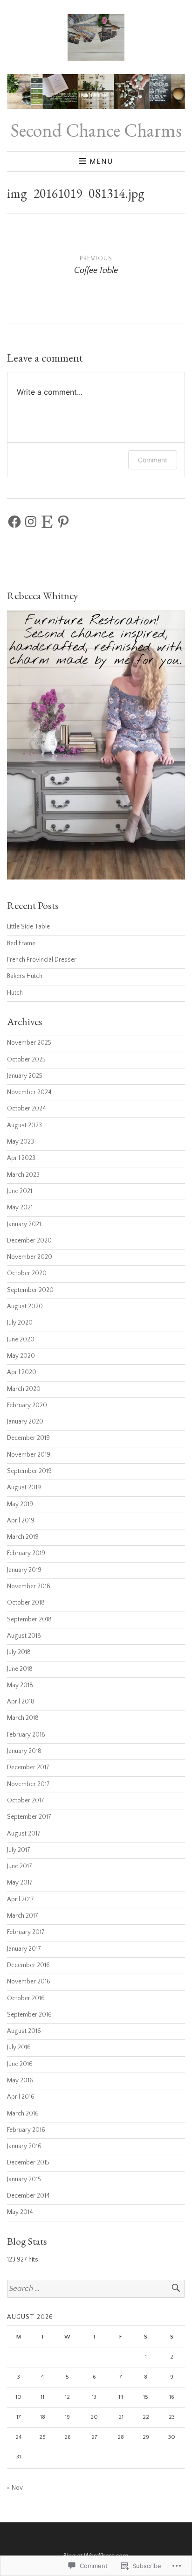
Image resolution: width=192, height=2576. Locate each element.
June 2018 (20, 1669)
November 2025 (29, 1043)
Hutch (15, 993)
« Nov (15, 2488)
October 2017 (26, 1801)
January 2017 (24, 1949)
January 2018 (24, 1751)
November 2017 (28, 1784)
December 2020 (29, 1241)
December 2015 (28, 2163)
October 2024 (27, 1109)
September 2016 (29, 2015)
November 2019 (29, 1455)
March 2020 (24, 1389)
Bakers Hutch (25, 976)
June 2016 (20, 2064)
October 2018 (26, 1603)
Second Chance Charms (96, 130)
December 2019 (28, 1438)
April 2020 (22, 1372)
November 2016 (29, 1982)
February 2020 (27, 1406)
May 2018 (20, 1686)
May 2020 (21, 1356)
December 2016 (28, 1965)
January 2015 (24, 2180)
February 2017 (26, 1932)
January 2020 (25, 1422)
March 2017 (23, 1916)
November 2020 (30, 1257)
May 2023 (21, 1142)
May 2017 (20, 1883)
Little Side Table (28, 927)
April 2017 (21, 1900)
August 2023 (24, 1126)
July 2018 (19, 1652)
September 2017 (29, 1817)
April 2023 (21, 1158)
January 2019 (24, 1570)
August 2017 (24, 1834)
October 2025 (26, 1060)
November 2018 (29, 1587)
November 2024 (29, 1093)
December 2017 (28, 1768)
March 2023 (23, 1175)
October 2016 (26, 1999)
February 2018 (26, 1735)
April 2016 (21, 2097)
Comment (153, 460)
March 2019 (23, 1537)
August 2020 (25, 1307)
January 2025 (25, 1076)
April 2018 (21, 1702)
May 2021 (20, 1208)
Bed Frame (21, 944)
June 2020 (21, 1340)
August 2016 (24, 2031)
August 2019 (24, 1488)
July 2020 (20, 1323)
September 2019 (29, 1471)
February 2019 (26, 1553)
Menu (101, 161)
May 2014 (20, 2212)
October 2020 (27, 1274)
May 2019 (20, 1504)
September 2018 (29, 1620)
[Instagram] (31, 522)
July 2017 (19, 1850)
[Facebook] (14, 522)
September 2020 (30, 1290)
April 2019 (21, 1521)
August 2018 (24, 1636)
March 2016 (23, 2114)
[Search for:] (96, 2289)
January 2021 (24, 1225)
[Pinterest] (63, 522)
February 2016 (26, 2130)
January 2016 (24, 2147)
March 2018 (23, 1718)
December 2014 (28, 2196)
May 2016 (20, 2081)
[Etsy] (47, 522)
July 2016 (19, 2048)
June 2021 (20, 1191)
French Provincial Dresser (42, 960)
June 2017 (20, 1867)
